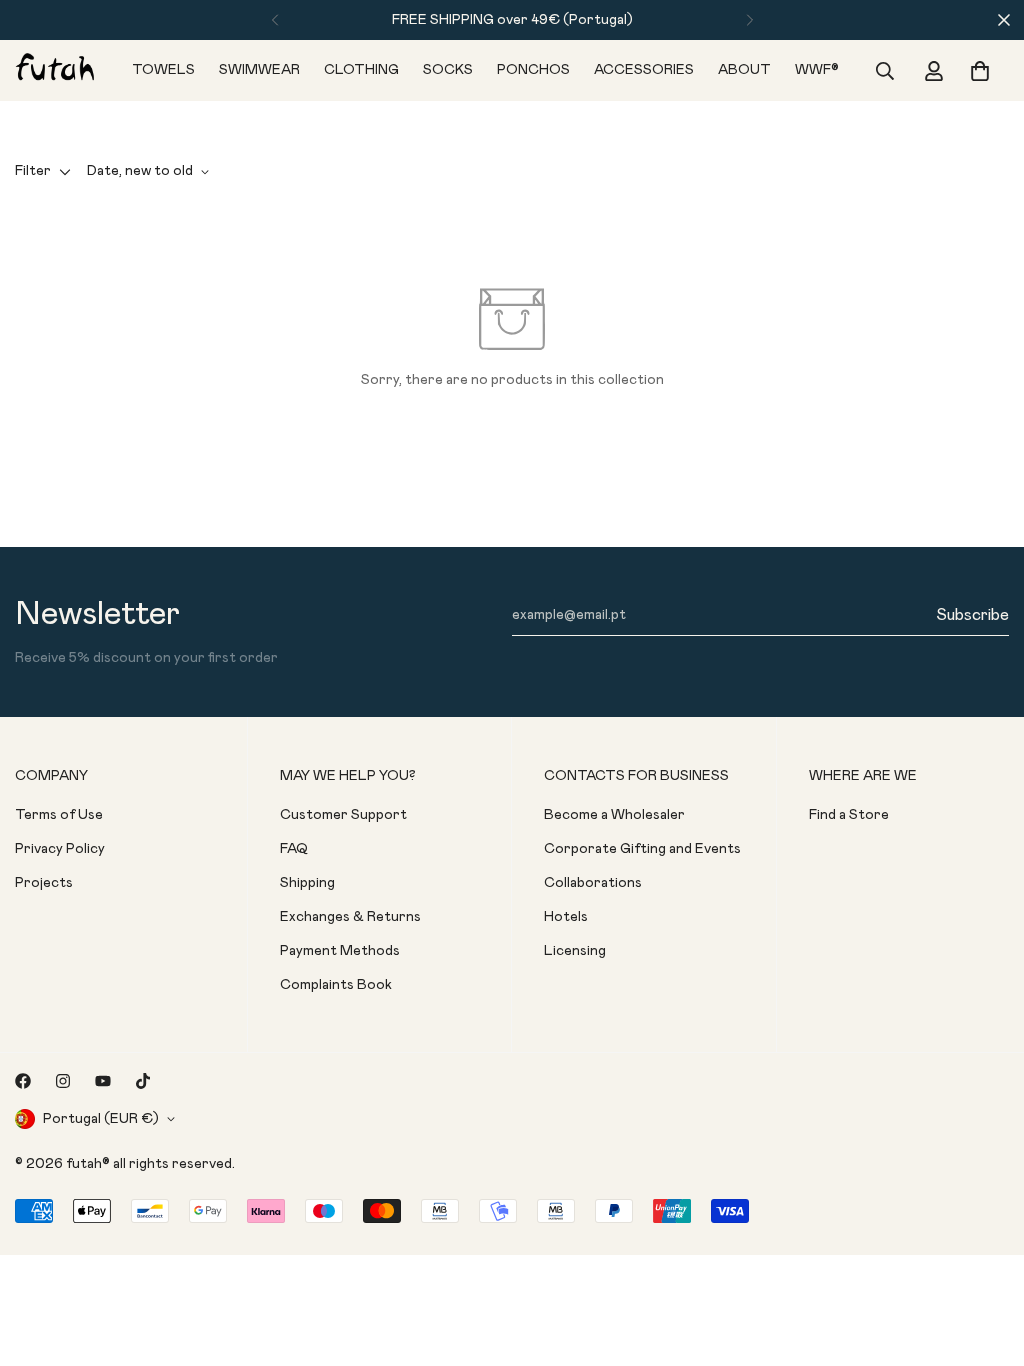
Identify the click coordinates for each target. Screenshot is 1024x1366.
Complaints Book (336, 985)
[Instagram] (63, 1081)
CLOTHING (361, 70)
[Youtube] (103, 1081)
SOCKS (448, 70)
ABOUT (744, 70)
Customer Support (343, 815)
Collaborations (593, 883)
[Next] (749, 20)
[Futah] (55, 70)
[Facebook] (23, 1081)
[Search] (885, 71)
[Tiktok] (143, 1081)
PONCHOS (533, 70)
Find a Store (849, 815)
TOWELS (163, 70)
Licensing (575, 951)
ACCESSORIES (644, 70)
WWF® (817, 70)
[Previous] (274, 20)
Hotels (566, 917)
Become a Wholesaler (614, 815)
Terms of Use (59, 815)
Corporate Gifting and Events (642, 849)
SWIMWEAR (259, 70)
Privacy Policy (60, 849)
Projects (44, 883)
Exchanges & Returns (350, 917)
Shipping (307, 883)
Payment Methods (340, 951)
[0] (980, 71)
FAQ (294, 849)
